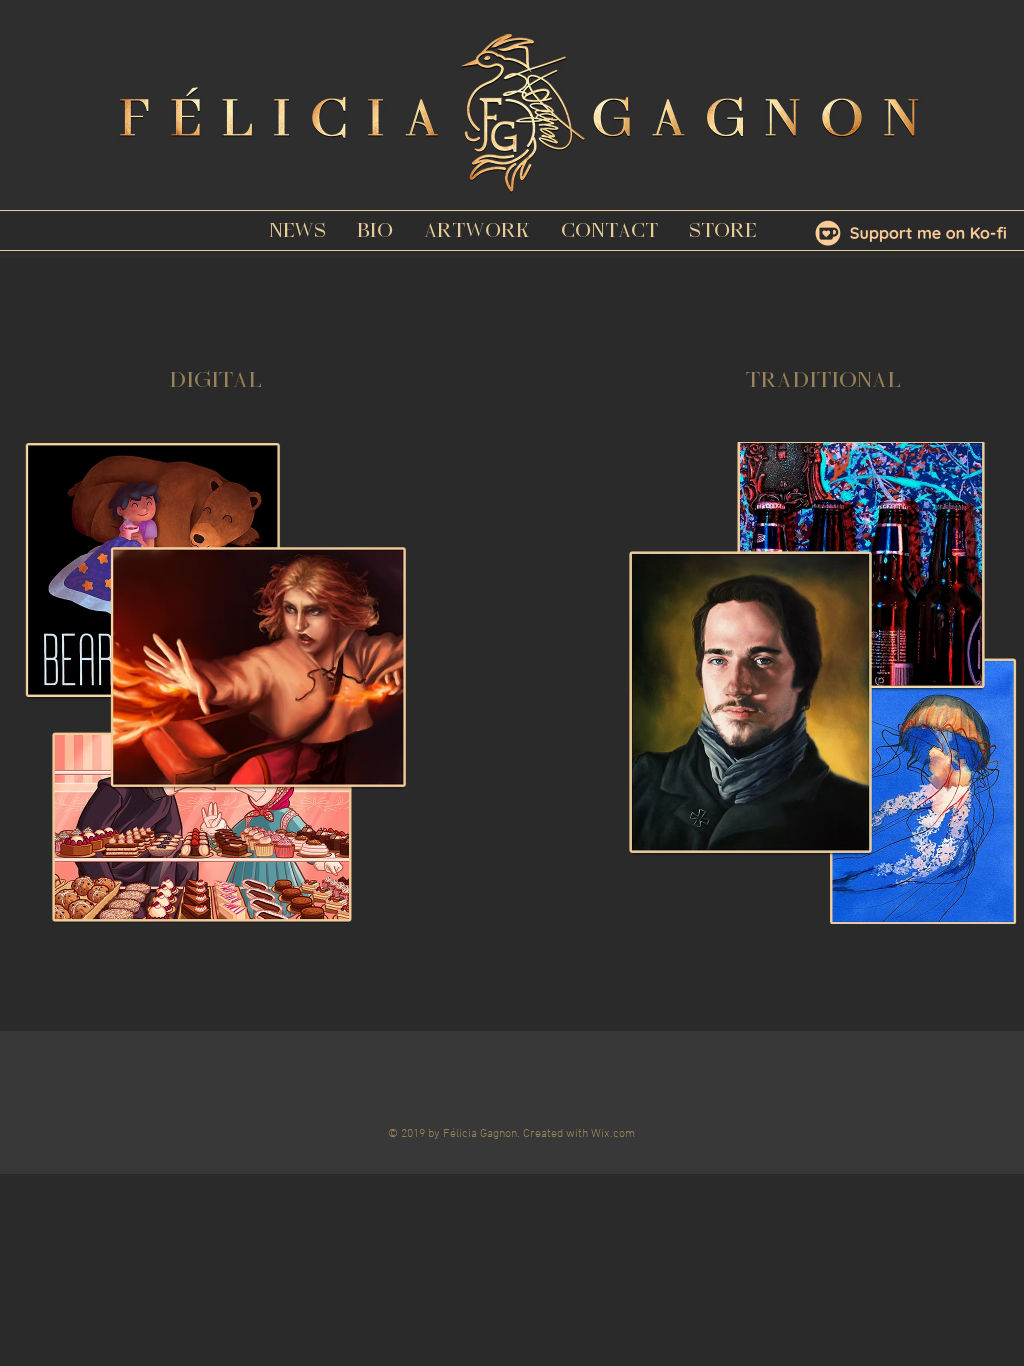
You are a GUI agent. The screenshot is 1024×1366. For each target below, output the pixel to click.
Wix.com (613, 1134)
